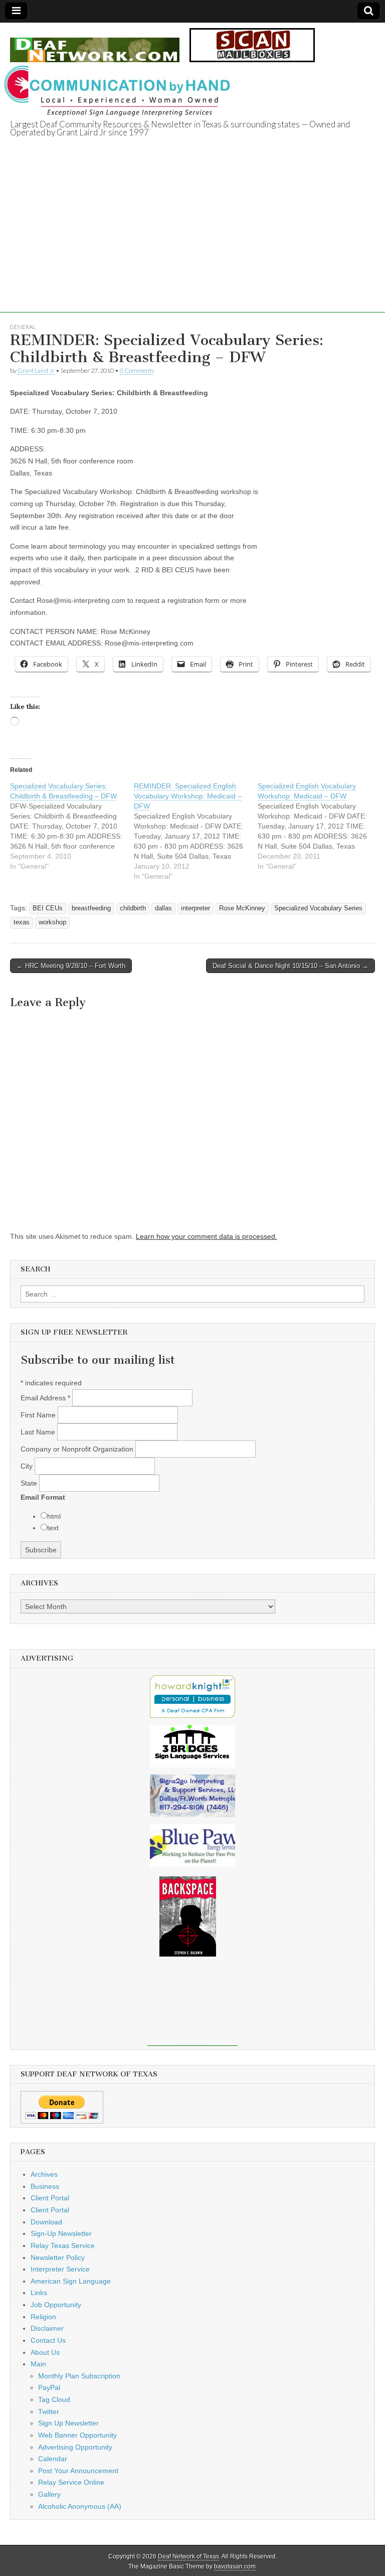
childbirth (133, 908)
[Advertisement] (192, 242)
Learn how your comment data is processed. (207, 1236)
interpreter (196, 908)
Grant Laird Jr (36, 370)
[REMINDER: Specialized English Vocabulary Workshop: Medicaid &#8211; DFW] (196, 831)
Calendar (53, 2459)
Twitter (49, 2411)
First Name (39, 1415)
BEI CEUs (48, 908)
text (53, 1528)
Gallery (49, 2494)
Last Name (39, 1432)
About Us (45, 2352)
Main (38, 2364)
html (54, 1516)
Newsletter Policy (58, 2258)
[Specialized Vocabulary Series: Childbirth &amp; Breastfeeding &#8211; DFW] (72, 826)
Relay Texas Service (63, 2245)
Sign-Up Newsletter (61, 2233)
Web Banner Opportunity (77, 2435)
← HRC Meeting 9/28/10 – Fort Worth (71, 966)
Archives (44, 2174)
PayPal (49, 2387)
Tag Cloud (54, 2399)
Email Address (45, 1398)
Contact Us (48, 2340)
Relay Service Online (71, 2482)
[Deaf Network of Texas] (95, 44)
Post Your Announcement (78, 2471)
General (23, 327)
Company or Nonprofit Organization (78, 1449)
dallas (163, 908)
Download (46, 2222)
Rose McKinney (242, 908)
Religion (43, 2317)
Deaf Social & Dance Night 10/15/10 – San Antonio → (291, 966)
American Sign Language (71, 2281)
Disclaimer (47, 2328)
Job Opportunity (56, 2305)
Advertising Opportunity (75, 2447)
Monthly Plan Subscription (79, 2376)
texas (22, 922)
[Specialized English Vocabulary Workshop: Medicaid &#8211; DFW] (320, 826)
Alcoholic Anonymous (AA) (80, 2506)
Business (45, 2186)
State (30, 1483)
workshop (52, 922)
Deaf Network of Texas (188, 2556)
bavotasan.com (235, 2566)
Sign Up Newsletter (68, 2423)
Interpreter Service (60, 2269)
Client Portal (50, 2198)
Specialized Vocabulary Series (318, 908)
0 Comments (137, 370)
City (28, 1466)
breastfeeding (91, 908)
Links (39, 2293)
